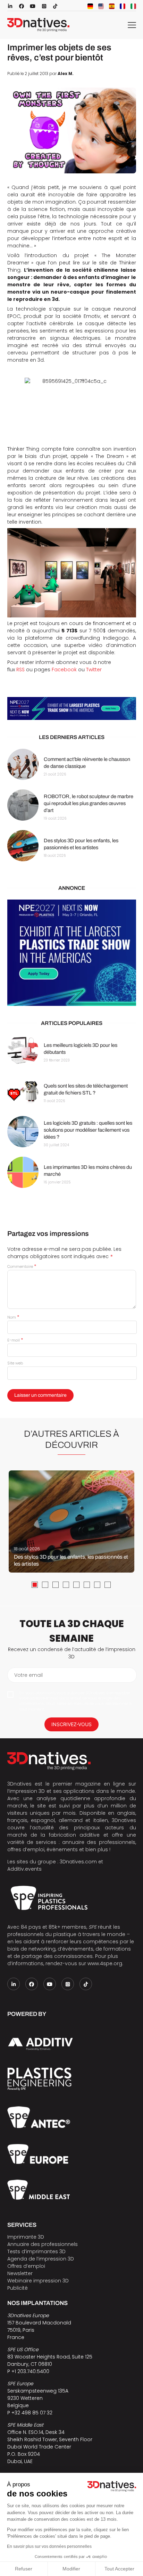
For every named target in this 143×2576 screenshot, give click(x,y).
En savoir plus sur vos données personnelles (49, 2546)
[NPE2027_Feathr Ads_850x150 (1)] (72, 708)
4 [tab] (66, 1585)
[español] (112, 6)
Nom (13, 1317)
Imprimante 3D (26, 2237)
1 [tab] (35, 1585)
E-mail (15, 1340)
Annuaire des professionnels (43, 2244)
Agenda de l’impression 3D (41, 2259)
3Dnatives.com (78, 1862)
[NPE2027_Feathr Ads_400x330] (72, 953)
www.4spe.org (105, 1963)
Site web (15, 1363)
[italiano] (133, 6)
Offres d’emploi (26, 2266)
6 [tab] (87, 1585)
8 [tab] (108, 1585)
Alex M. (66, 74)
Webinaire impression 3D (38, 2281)
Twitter (94, 670)
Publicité (18, 2288)
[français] (123, 6)
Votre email (28, 1675)
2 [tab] (45, 1585)
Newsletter (20, 2273)
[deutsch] (90, 6)
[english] (101, 6)
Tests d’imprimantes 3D (36, 2251)
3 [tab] (56, 1585)
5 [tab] (76, 1585)
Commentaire (22, 1266)
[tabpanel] (71, 1521)
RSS (20, 670)
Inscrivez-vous (71, 1724)
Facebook (64, 670)
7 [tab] (97, 1585)
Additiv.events (24, 1869)
